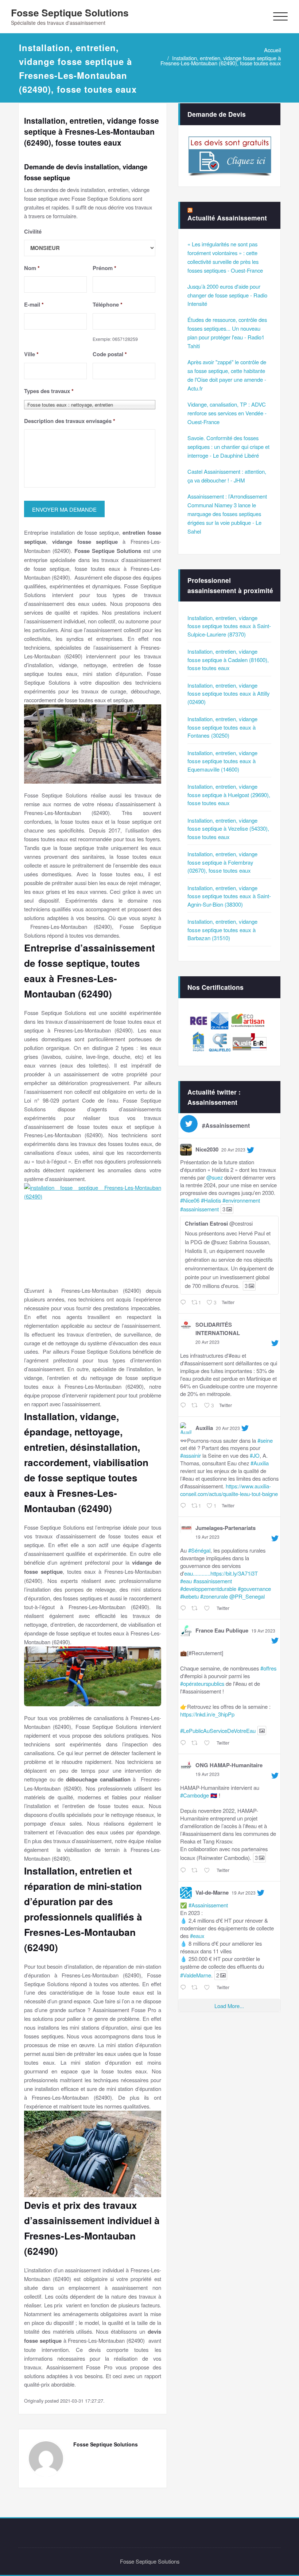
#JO (255, 1455)
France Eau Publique (222, 1630)
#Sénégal (199, 1550)
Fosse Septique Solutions (70, 12)
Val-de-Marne (212, 1892)
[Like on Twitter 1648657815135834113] (208, 1988)
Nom (32, 268)
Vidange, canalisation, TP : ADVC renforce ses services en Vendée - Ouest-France (227, 413)
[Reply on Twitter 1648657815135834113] (184, 1988)
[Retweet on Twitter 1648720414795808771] (196, 1743)
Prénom (104, 268)
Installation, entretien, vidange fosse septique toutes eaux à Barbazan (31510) (222, 930)
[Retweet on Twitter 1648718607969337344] (196, 1871)
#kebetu (189, 1596)
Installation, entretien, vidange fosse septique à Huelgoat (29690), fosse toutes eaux (229, 795)
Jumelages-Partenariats (226, 1528)
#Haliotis (211, 1200)
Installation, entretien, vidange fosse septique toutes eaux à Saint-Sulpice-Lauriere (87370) (229, 626)
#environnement (241, 1200)
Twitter (228, 1302)
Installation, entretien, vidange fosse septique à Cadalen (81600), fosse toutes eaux (228, 660)
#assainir (191, 1455)
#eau (186, 1581)
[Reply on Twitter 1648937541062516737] (184, 1506)
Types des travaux (49, 391)
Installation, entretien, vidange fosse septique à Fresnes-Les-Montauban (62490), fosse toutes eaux (221, 60)
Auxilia (204, 1428)
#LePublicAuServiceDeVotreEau (218, 1731)
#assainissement (199, 1209)
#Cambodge (195, 1795)
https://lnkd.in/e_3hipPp (207, 1714)
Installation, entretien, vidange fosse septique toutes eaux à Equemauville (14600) (222, 761)
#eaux (197, 1936)
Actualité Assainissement (227, 218)
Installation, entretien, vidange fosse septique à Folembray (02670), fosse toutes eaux (222, 862)
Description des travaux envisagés (70, 421)
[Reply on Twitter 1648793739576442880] (184, 1608)
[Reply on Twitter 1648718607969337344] (184, 1871)
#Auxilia (260, 1463)
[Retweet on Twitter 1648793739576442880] (196, 1608)
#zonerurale (214, 1596)
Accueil (272, 50)
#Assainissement (208, 1905)
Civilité (33, 232)
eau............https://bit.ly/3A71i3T (221, 1573)
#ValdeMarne (196, 1975)
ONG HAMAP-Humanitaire (229, 1765)
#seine (265, 1440)
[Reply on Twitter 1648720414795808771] (184, 1743)
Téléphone (108, 305)
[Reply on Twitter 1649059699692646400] (184, 1303)
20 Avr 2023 (233, 1149)
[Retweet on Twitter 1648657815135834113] (196, 1988)
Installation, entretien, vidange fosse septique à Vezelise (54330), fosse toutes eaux (228, 828)
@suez (215, 1177)
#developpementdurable (208, 1589)
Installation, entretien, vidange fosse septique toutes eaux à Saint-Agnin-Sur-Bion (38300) (229, 896)
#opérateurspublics (202, 1683)
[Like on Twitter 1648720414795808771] (208, 1743)
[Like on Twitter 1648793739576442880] (208, 1608)
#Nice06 (190, 1200)
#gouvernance (254, 1589)
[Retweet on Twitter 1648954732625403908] (196, 1406)
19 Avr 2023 (207, 1537)
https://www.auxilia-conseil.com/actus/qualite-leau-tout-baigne (229, 1490)
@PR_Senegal (247, 1596)
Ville (31, 354)
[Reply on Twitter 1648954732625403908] (184, 1406)
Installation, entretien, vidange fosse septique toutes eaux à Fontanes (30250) (222, 727)
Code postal (110, 354)
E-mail (34, 305)
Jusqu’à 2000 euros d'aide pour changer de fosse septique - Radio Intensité (227, 295)
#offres (268, 1668)
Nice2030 (207, 1149)
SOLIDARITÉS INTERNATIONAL (218, 1329)
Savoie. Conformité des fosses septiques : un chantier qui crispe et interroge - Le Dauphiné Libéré (228, 447)
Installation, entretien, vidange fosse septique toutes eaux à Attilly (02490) (229, 693)
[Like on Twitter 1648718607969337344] (208, 1871)
